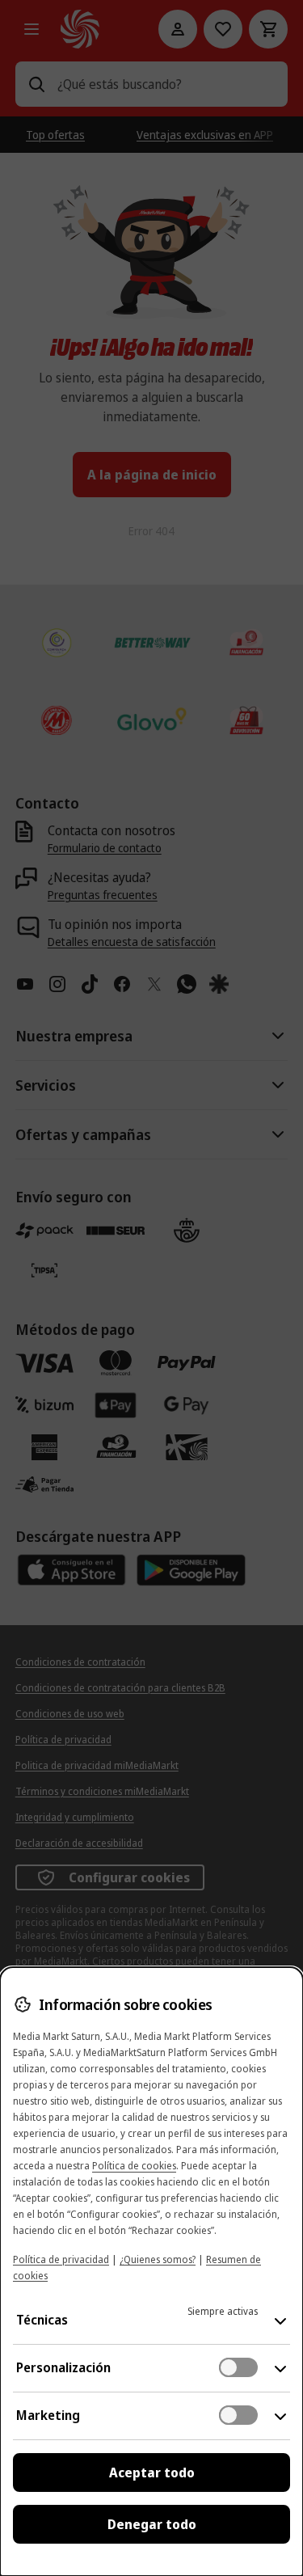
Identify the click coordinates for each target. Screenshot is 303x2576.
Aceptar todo (152, 2473)
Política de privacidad (61, 2259)
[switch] (238, 2367)
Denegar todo (152, 2524)
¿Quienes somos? (158, 2259)
